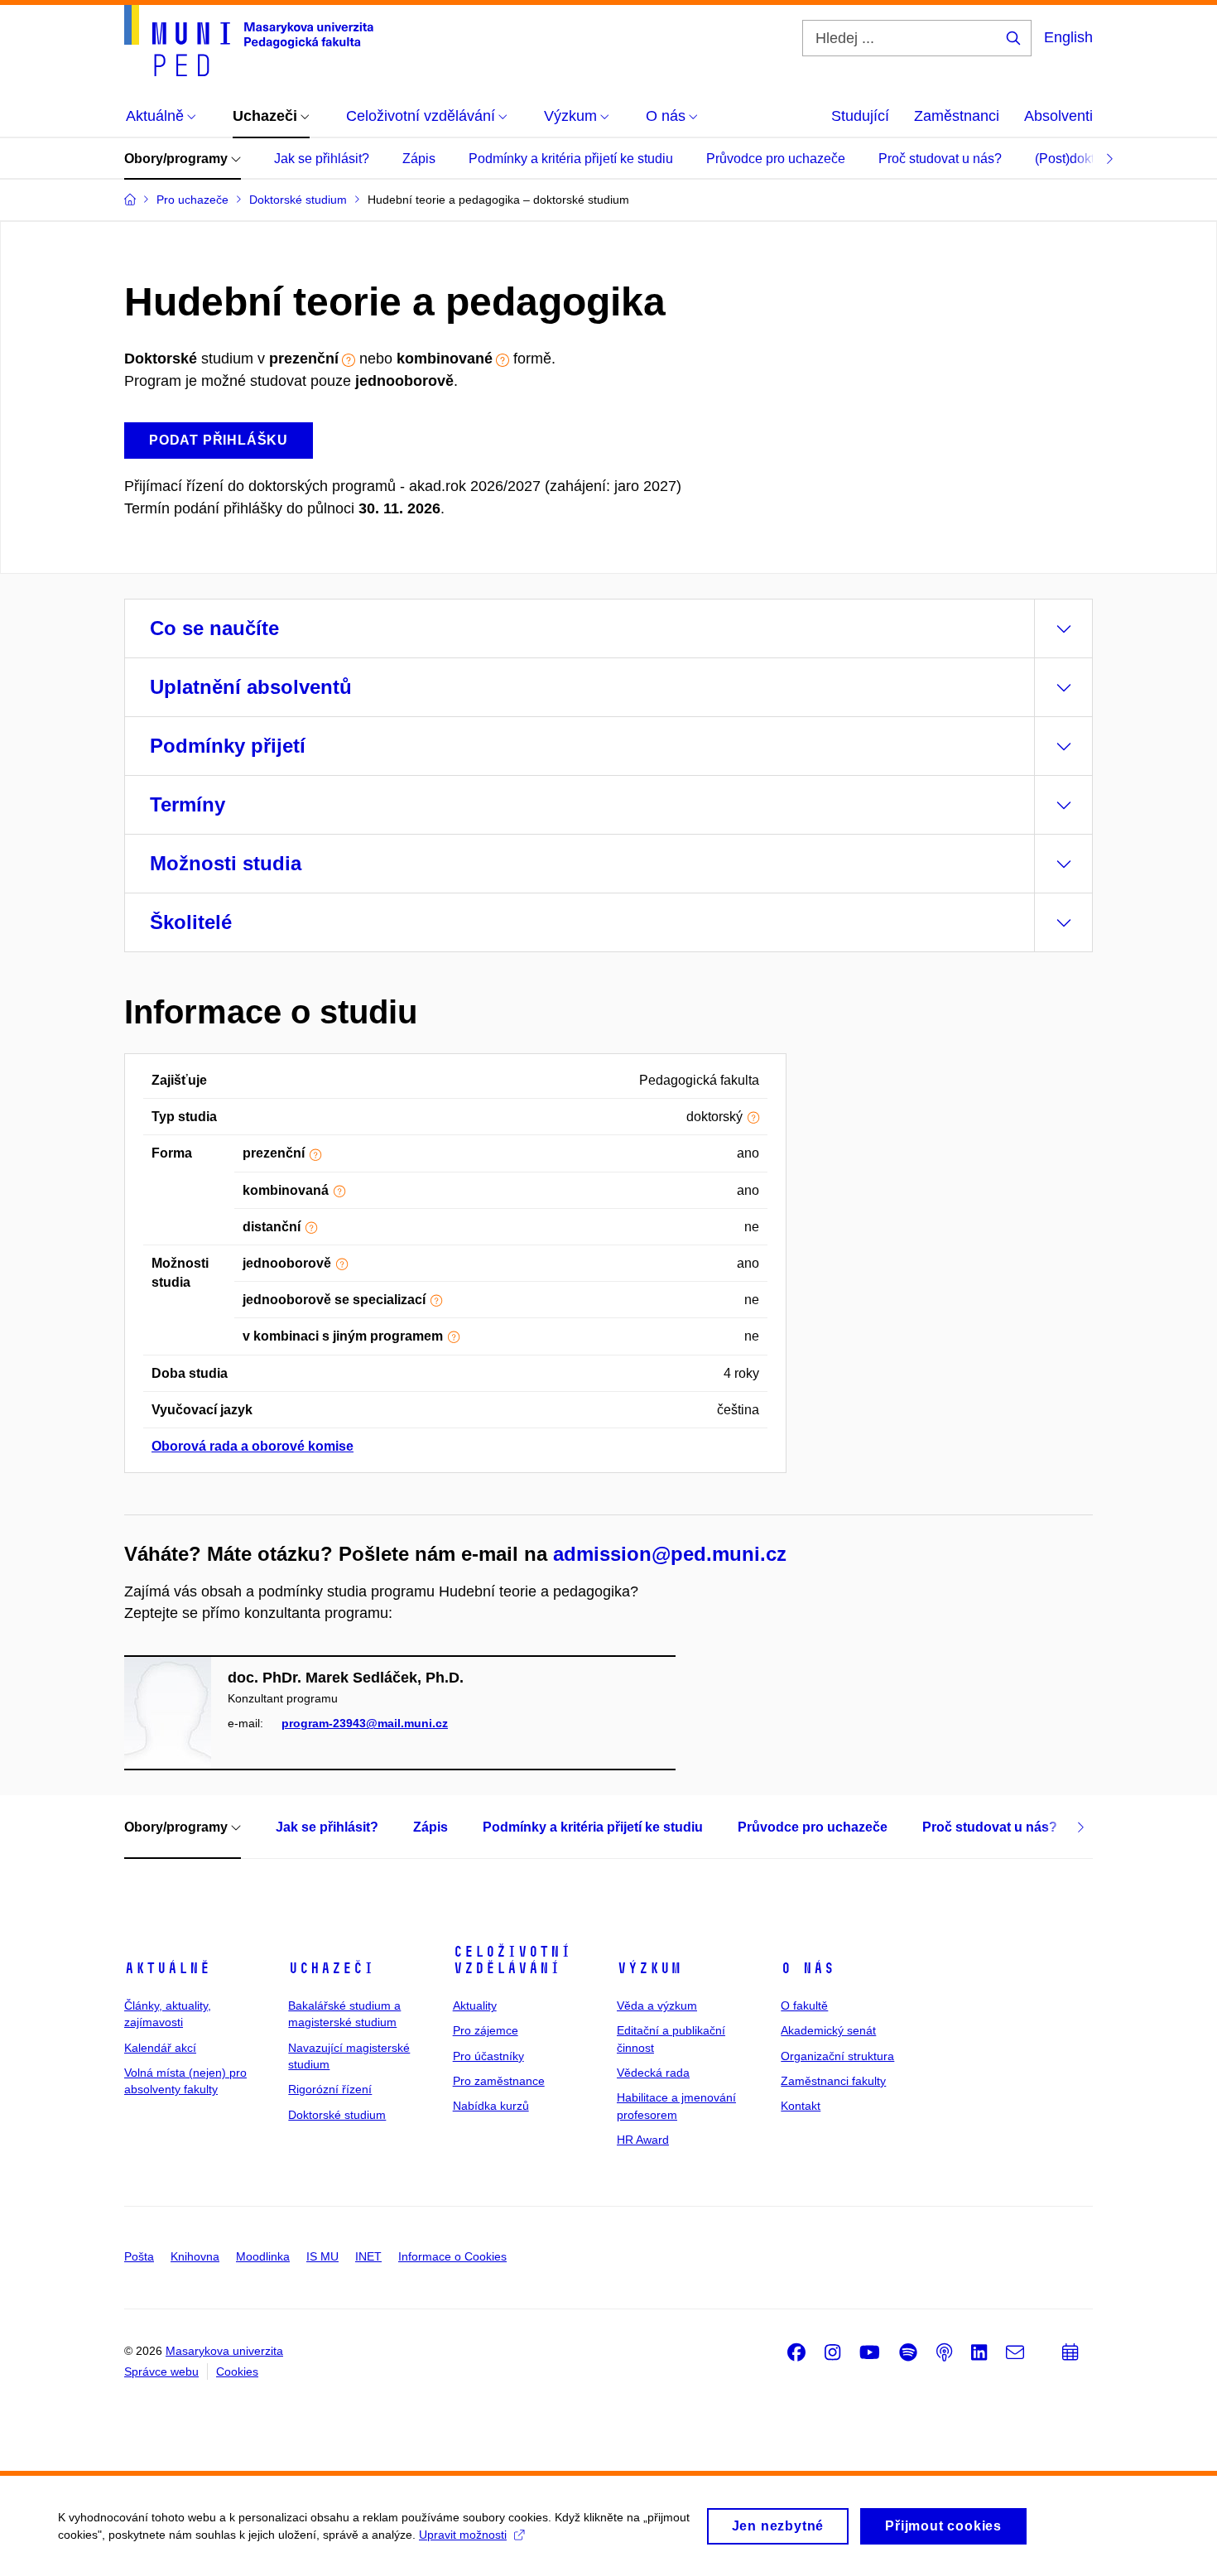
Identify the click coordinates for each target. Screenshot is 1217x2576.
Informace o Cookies (452, 2256)
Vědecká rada (653, 2073)
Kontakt (801, 2106)
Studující (860, 116)
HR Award (643, 2140)
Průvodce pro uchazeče (776, 159)
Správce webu (161, 2371)
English (1068, 37)
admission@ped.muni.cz (670, 1554)
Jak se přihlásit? (322, 159)
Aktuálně (167, 1968)
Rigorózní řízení (330, 2089)
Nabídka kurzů (491, 2106)
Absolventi (1058, 116)
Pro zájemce (486, 2030)
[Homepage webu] (249, 41)
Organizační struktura (837, 2056)
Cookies (237, 2371)
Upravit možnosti (463, 2535)
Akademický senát (828, 2030)
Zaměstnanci (957, 116)
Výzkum (649, 1968)
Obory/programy (178, 159)
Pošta (139, 2256)
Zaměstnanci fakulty (833, 2081)
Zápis (419, 159)
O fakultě (804, 2005)
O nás (808, 1968)
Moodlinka (263, 2256)
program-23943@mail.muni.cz (365, 1723)
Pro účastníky (488, 2056)
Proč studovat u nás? (940, 159)
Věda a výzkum (657, 2005)
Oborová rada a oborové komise (253, 1446)
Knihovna (195, 2256)
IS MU (322, 2256)
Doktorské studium (337, 2115)
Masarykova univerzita (224, 2351)
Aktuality (475, 2005)
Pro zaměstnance (499, 2081)
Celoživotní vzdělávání (512, 1960)
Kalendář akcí (160, 2048)
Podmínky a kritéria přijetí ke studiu (571, 159)
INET (368, 2256)
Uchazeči (331, 1968)
